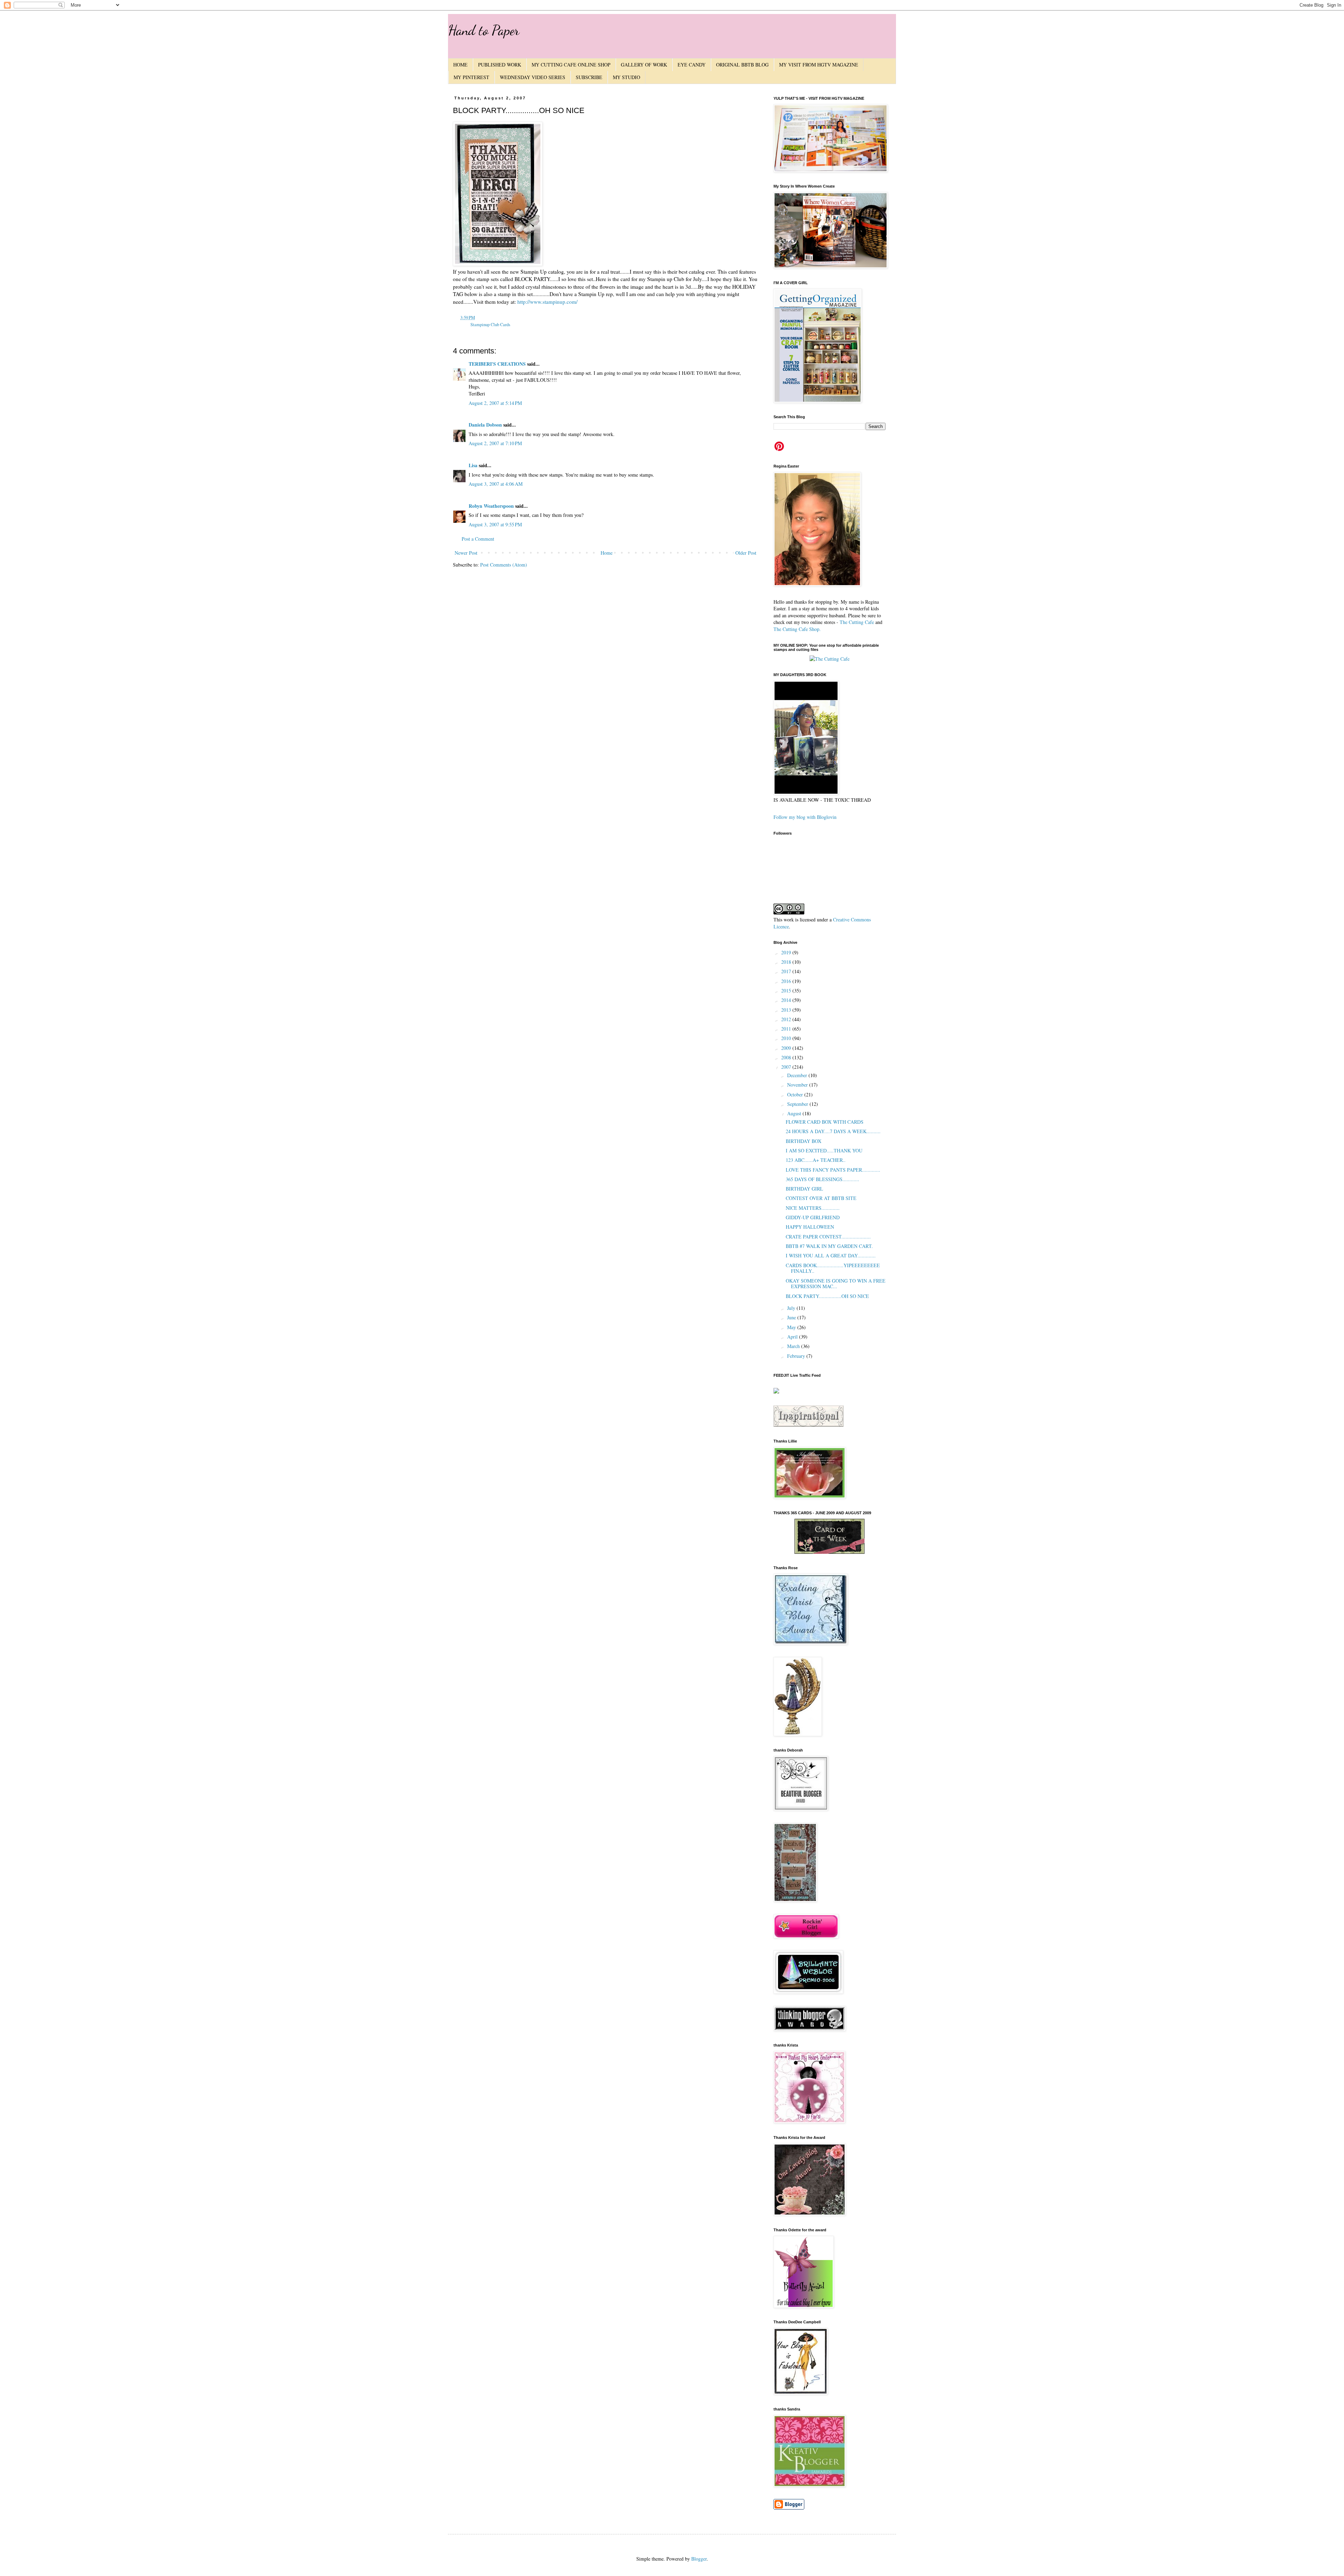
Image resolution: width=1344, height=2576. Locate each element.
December (798, 1075)
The (843, 622)
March (794, 1346)
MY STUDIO (626, 77)
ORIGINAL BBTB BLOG (742, 65)
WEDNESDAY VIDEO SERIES (533, 77)
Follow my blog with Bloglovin (805, 817)
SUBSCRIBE (589, 77)
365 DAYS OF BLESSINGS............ (822, 1179)
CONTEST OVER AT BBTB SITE (821, 1198)
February (797, 1356)
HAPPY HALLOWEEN (810, 1227)
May (792, 1327)
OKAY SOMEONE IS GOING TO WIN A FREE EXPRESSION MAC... (836, 1284)
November (798, 1085)
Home (607, 553)
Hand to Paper (484, 30)
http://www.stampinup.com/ (547, 302)
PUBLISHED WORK (500, 65)
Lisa (473, 465)
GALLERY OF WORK (644, 65)
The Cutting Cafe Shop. (797, 629)
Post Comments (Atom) (504, 565)
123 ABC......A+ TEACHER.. (816, 1160)
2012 (787, 1019)
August (795, 1113)
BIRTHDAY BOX (804, 1141)
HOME (460, 65)
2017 (787, 971)
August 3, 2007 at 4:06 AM (496, 484)
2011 (787, 1029)
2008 (787, 1057)
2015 (787, 991)
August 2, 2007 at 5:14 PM (495, 403)
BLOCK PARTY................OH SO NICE (827, 1296)
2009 (787, 1048)
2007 (787, 1067)
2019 (787, 952)
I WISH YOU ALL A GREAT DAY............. (831, 1255)
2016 (787, 981)
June (792, 1317)
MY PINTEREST (471, 77)
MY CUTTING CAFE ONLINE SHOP (571, 65)
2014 (787, 1000)
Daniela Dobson (485, 425)
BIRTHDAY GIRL (804, 1189)
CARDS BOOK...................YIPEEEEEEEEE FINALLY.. (833, 1268)
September (798, 1104)
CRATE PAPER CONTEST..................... (828, 1237)
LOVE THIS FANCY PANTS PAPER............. (833, 1170)
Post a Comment (478, 539)
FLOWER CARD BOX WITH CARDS (825, 1122)
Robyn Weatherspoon (491, 506)
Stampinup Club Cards (490, 325)
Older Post (746, 553)
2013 (787, 1010)
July (792, 1308)
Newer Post (466, 553)
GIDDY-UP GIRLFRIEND (813, 1217)
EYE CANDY (692, 65)
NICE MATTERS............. (813, 1208)
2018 (787, 962)
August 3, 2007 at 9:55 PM (495, 524)
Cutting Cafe (861, 622)
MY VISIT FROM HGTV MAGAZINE (819, 65)
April (793, 1337)
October (796, 1094)
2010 (787, 1038)
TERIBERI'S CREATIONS (497, 364)
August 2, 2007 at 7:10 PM (495, 443)
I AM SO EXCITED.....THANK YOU (824, 1150)
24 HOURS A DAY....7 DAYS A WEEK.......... (833, 1131)
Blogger (699, 2559)
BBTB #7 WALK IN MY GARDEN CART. (829, 1246)
